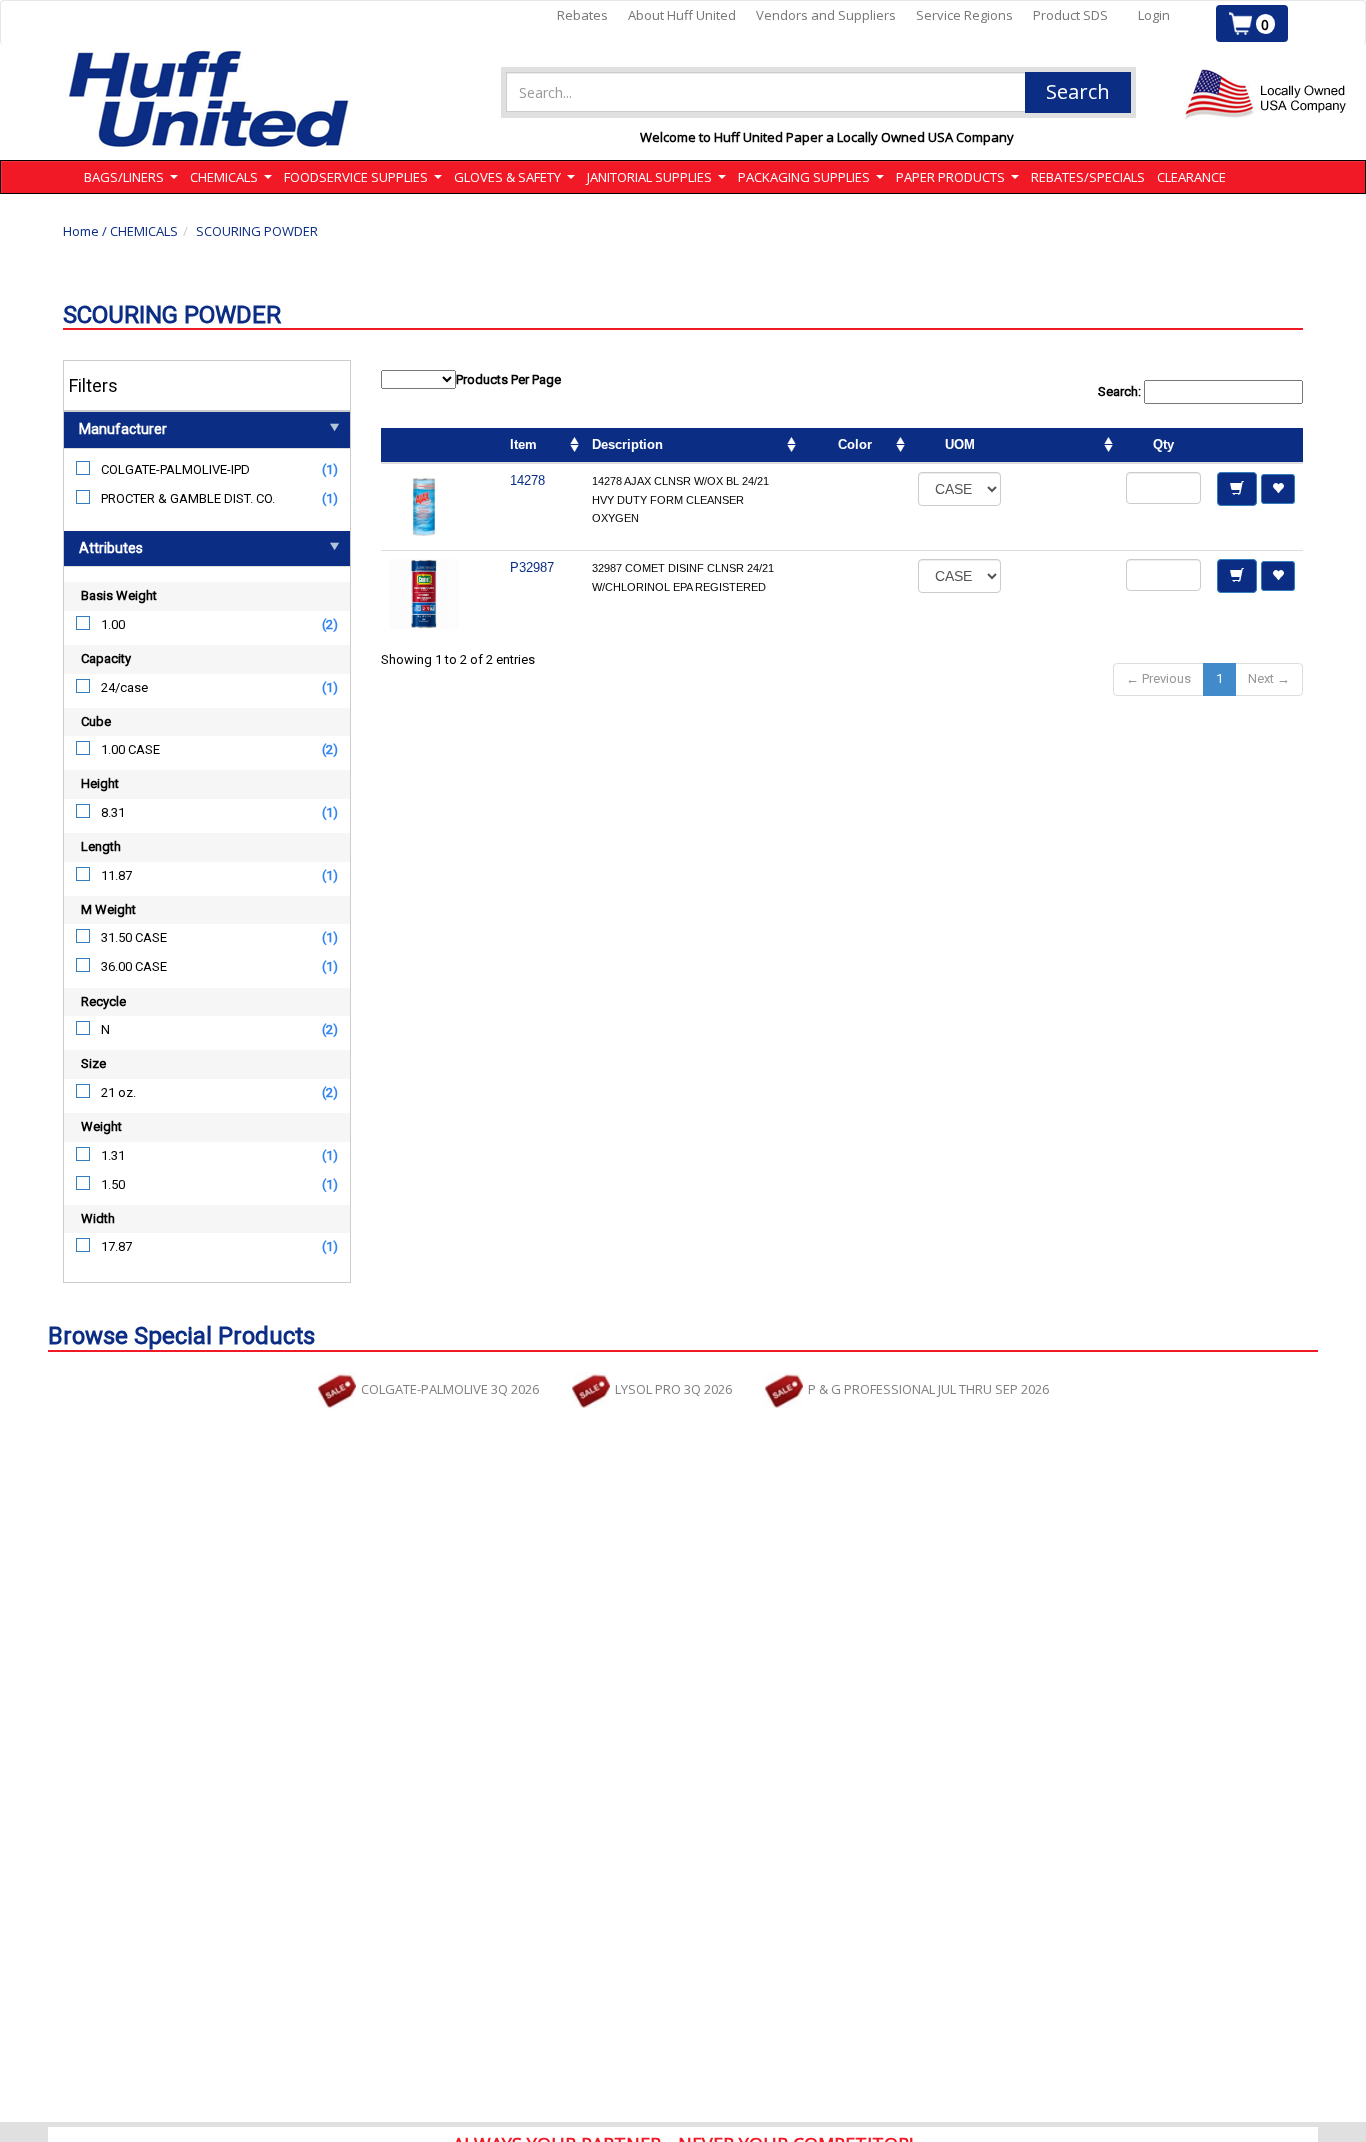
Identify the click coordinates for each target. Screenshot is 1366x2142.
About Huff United (682, 15)
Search (1078, 91)
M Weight (108, 909)
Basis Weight (119, 595)
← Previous (1158, 678)
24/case (124, 687)
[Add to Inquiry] (1237, 489)
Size (93, 1063)
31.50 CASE (134, 937)
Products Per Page (508, 379)
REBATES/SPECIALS (1088, 177)
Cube (96, 721)
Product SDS (1070, 15)
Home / (86, 231)
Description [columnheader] (627, 444)
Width (98, 1218)
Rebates (582, 15)
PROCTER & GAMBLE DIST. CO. (188, 498)
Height (100, 783)
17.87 (116, 1246)
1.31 (113, 1155)
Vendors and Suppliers (826, 15)
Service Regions (964, 15)
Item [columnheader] (523, 444)
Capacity (106, 658)
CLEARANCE (1191, 177)
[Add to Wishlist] (1278, 489)
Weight (101, 1126)
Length (101, 846)
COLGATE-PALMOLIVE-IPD (175, 469)
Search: (1121, 391)
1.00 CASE (130, 749)
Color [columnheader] (855, 444)
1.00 (113, 624)
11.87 (116, 875)
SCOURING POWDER (257, 231)
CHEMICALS (144, 231)
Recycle (103, 1001)
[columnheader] (1063, 446)
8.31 (113, 812)
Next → (1269, 678)
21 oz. (118, 1092)
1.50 (113, 1184)
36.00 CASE (134, 966)
